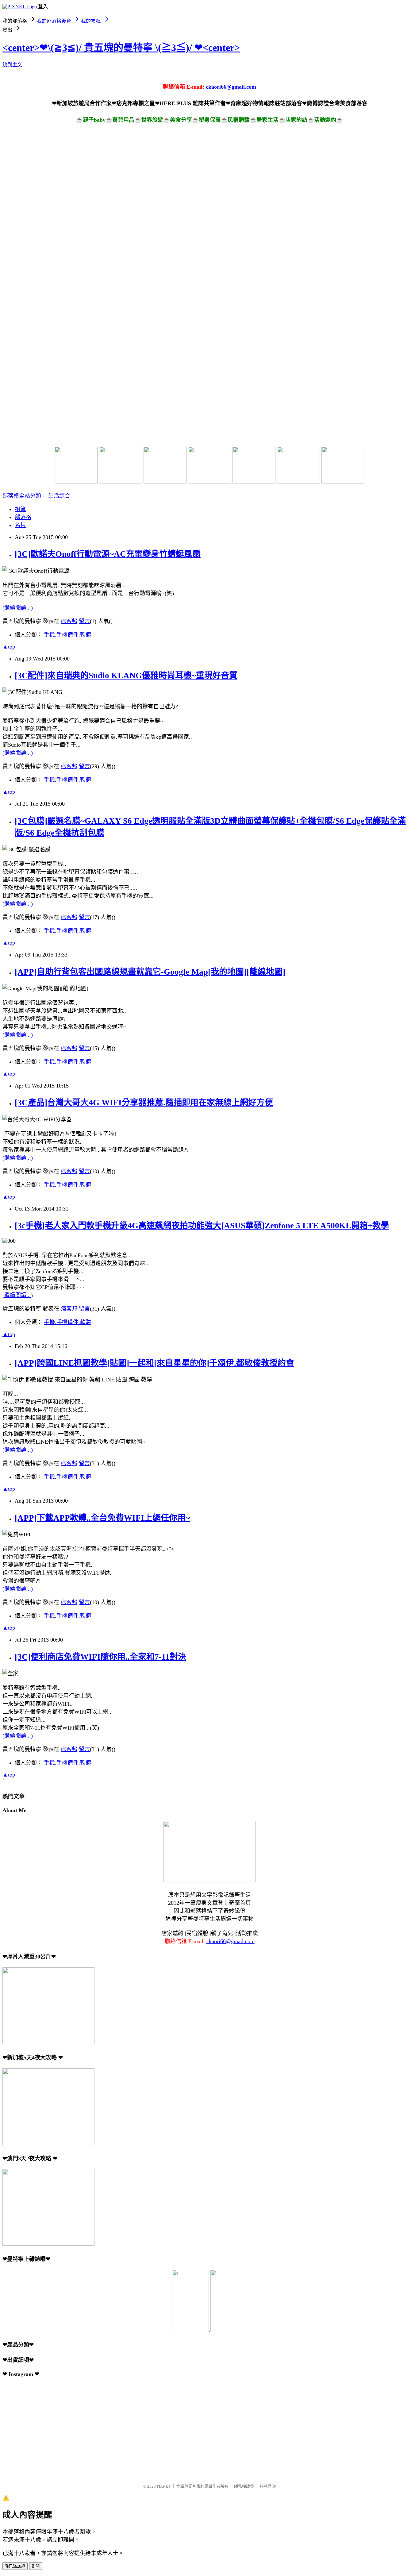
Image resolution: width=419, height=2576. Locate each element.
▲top (9, 647)
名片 (20, 525)
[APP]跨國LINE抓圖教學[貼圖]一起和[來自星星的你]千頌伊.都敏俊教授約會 (154, 1363)
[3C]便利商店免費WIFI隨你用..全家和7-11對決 (100, 1657)
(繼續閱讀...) (18, 608)
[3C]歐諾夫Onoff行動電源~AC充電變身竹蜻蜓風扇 (108, 554)
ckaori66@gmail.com (231, 87)
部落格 (23, 517)
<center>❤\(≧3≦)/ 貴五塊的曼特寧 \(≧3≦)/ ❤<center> (121, 48)
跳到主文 (12, 65)
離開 (36, 2566)
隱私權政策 (244, 2486)
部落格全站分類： (25, 496)
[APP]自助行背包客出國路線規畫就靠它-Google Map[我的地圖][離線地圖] (150, 972)
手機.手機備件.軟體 (67, 635)
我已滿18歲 (15, 2566)
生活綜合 (59, 496)
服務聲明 (268, 2486)
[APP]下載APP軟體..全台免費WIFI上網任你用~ (102, 1518)
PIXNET (164, 2486)
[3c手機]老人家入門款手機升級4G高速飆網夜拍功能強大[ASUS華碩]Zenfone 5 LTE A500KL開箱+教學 (202, 1226)
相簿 (20, 509)
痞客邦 (69, 621)
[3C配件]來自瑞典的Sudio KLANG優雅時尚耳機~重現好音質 (126, 676)
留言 (84, 621)
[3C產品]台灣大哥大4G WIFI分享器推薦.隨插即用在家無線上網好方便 (144, 1103)
